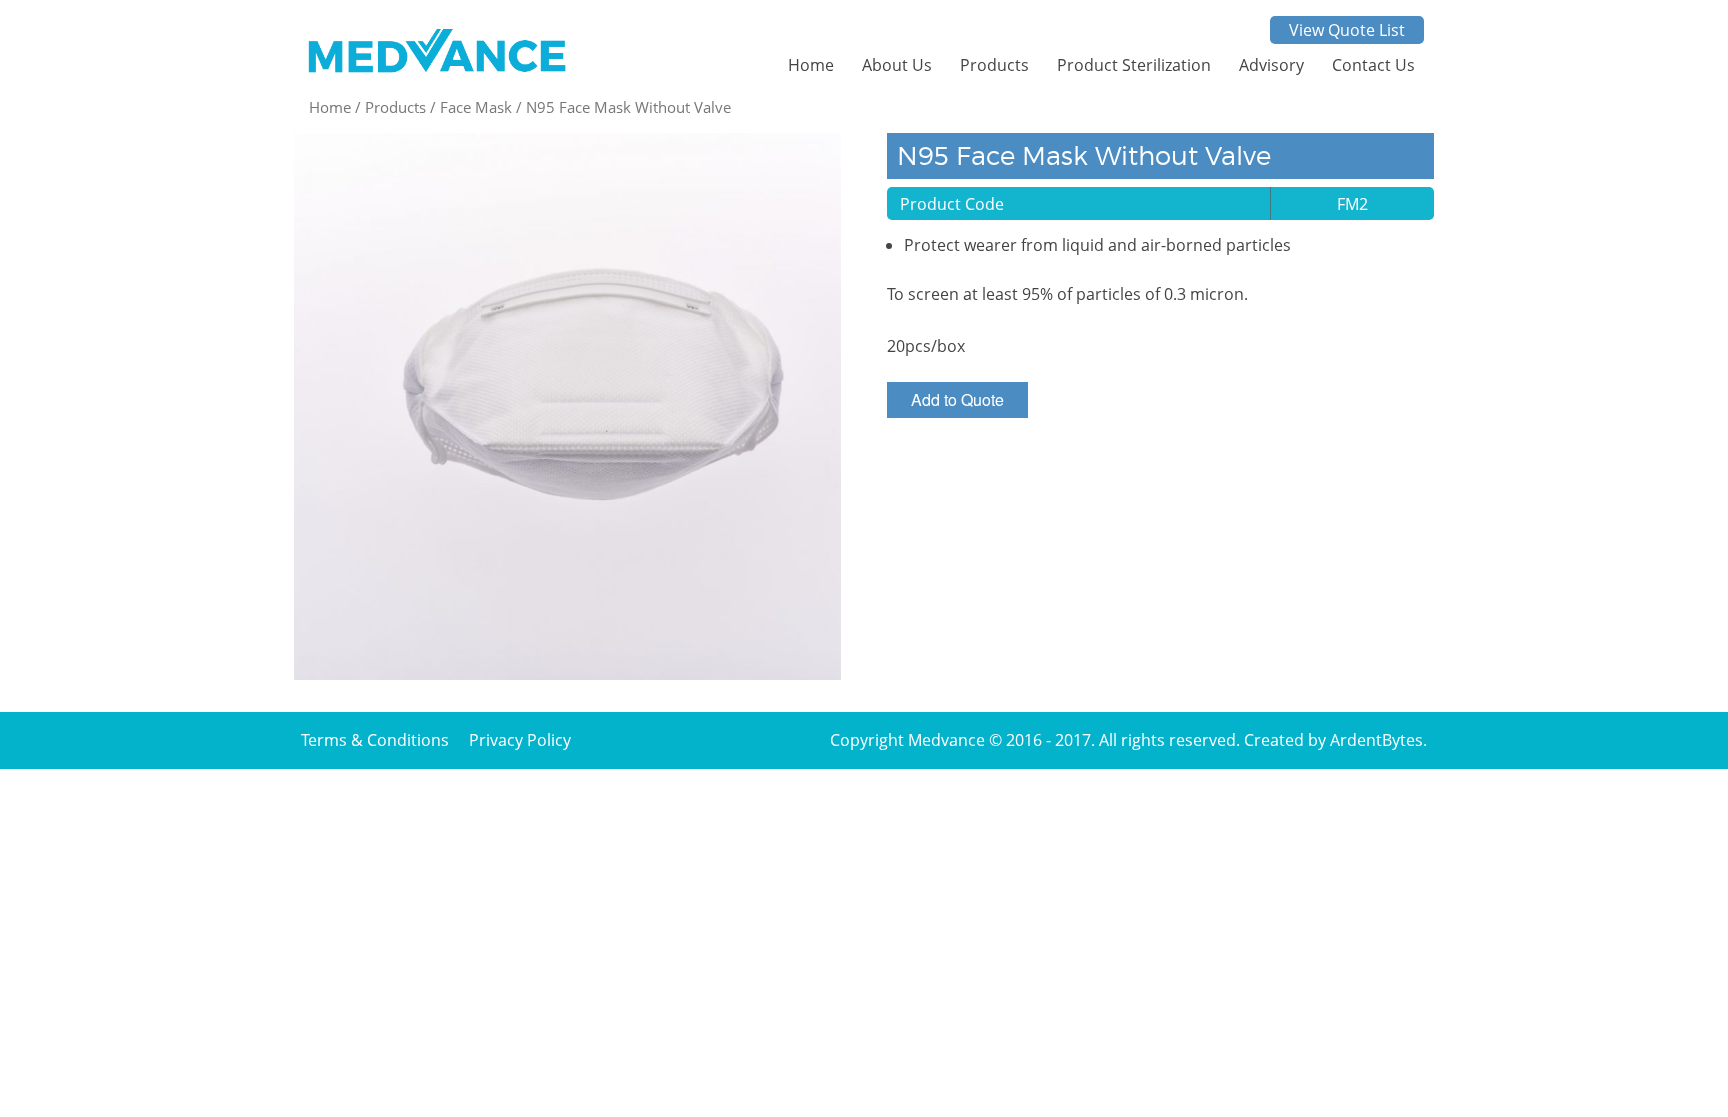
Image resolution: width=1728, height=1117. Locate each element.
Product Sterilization (1134, 65)
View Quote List (1347, 30)
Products (994, 65)
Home (811, 65)
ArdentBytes (1376, 740)
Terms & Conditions (375, 740)
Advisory (1271, 65)
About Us (897, 65)
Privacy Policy (520, 740)
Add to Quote (957, 399)
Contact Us (1373, 65)
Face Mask (476, 107)
